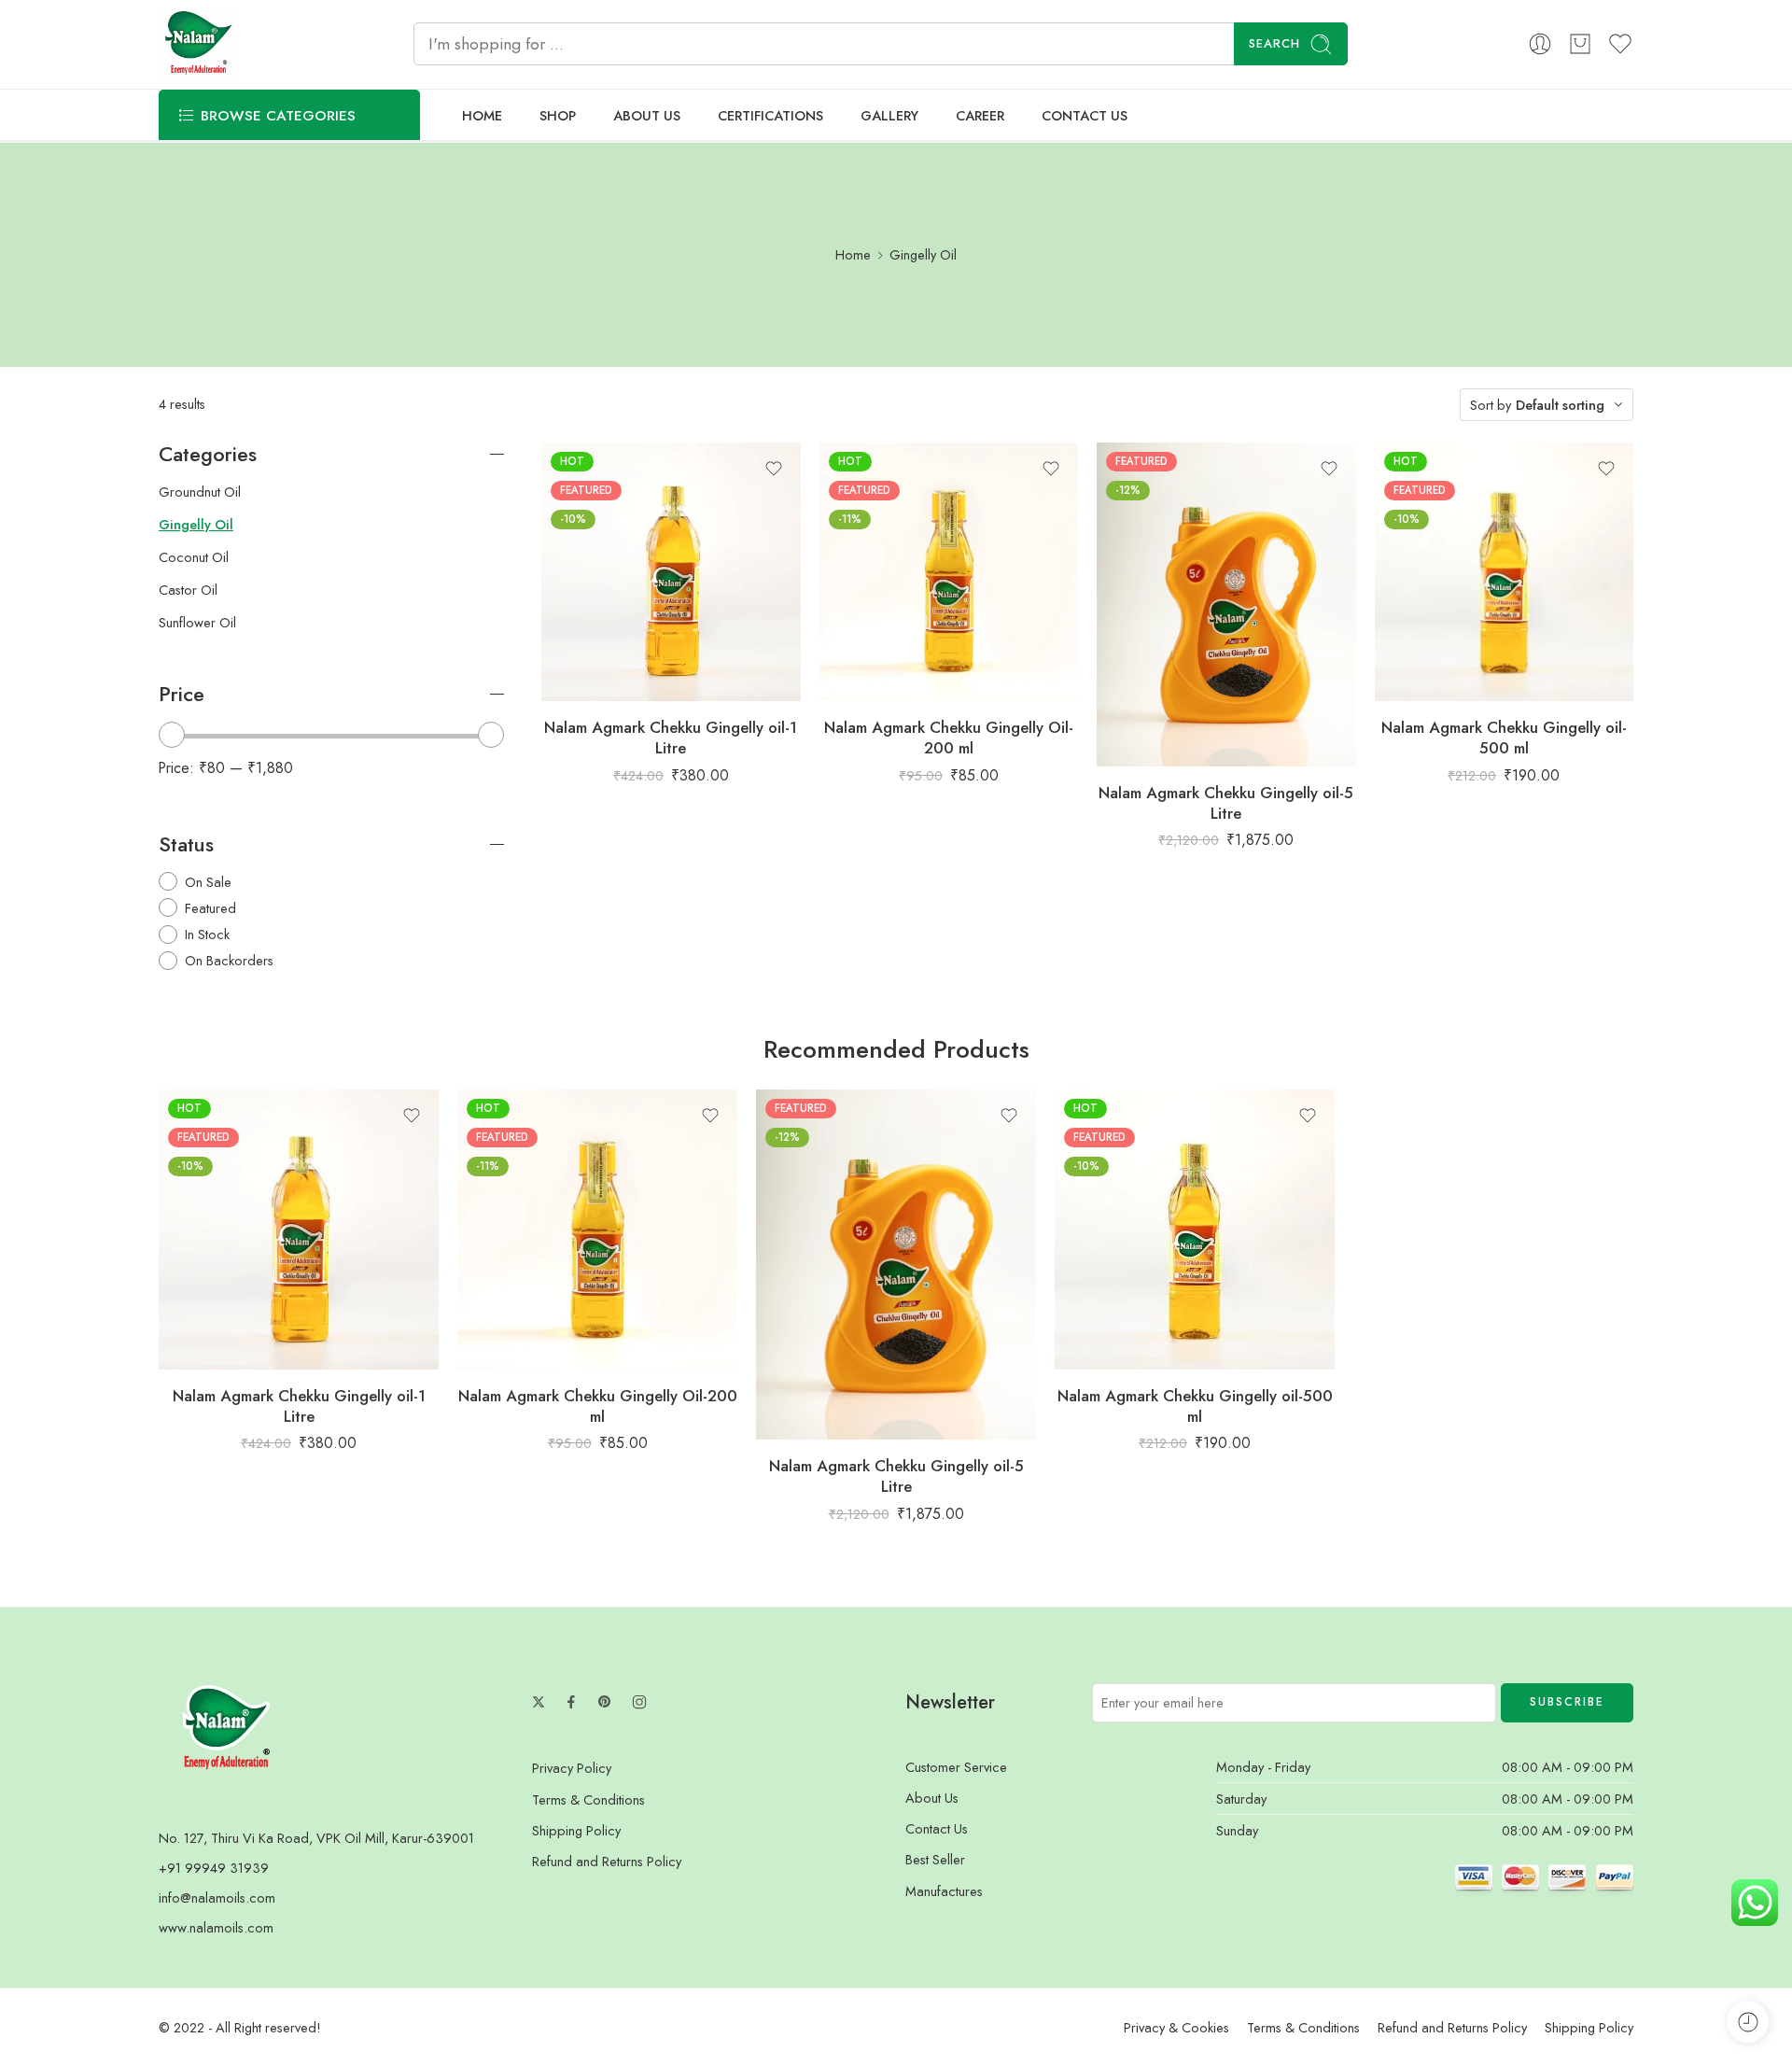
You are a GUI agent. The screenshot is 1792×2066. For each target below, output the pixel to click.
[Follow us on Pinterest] (605, 1702)
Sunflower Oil (197, 623)
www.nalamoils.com (216, 1927)
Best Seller (935, 1859)
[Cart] (1580, 44)
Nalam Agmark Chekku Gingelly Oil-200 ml (949, 738)
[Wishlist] (774, 469)
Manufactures (944, 1891)
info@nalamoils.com (217, 1897)
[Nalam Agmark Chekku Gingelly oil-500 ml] (1505, 572)
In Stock (207, 934)
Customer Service (956, 1767)
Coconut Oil (194, 557)
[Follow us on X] (539, 1702)
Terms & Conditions (588, 1799)
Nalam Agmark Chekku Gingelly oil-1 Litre (671, 738)
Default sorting (1560, 405)
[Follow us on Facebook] (571, 1702)
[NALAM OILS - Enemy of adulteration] (196, 44)
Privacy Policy (572, 1768)
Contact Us (937, 1828)
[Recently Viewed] (1748, 2022)
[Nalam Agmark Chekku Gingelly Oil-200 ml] (949, 572)
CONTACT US (1085, 115)
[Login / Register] (1540, 44)
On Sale (208, 882)
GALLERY (889, 115)
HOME (482, 115)
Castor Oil (188, 590)
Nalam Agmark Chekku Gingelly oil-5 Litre (1226, 803)
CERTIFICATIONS (770, 115)
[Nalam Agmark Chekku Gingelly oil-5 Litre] (1226, 604)
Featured (210, 908)
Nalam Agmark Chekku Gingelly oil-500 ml (1504, 738)
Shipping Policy (576, 1830)
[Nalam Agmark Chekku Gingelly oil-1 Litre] (671, 572)
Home (853, 254)
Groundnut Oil (200, 492)
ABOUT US (647, 115)
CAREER (980, 115)
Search (1274, 43)
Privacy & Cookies (1176, 2027)
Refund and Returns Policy (607, 1861)
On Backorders (229, 960)
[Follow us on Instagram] (639, 1702)
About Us (932, 1798)
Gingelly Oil (196, 525)
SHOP (558, 115)
